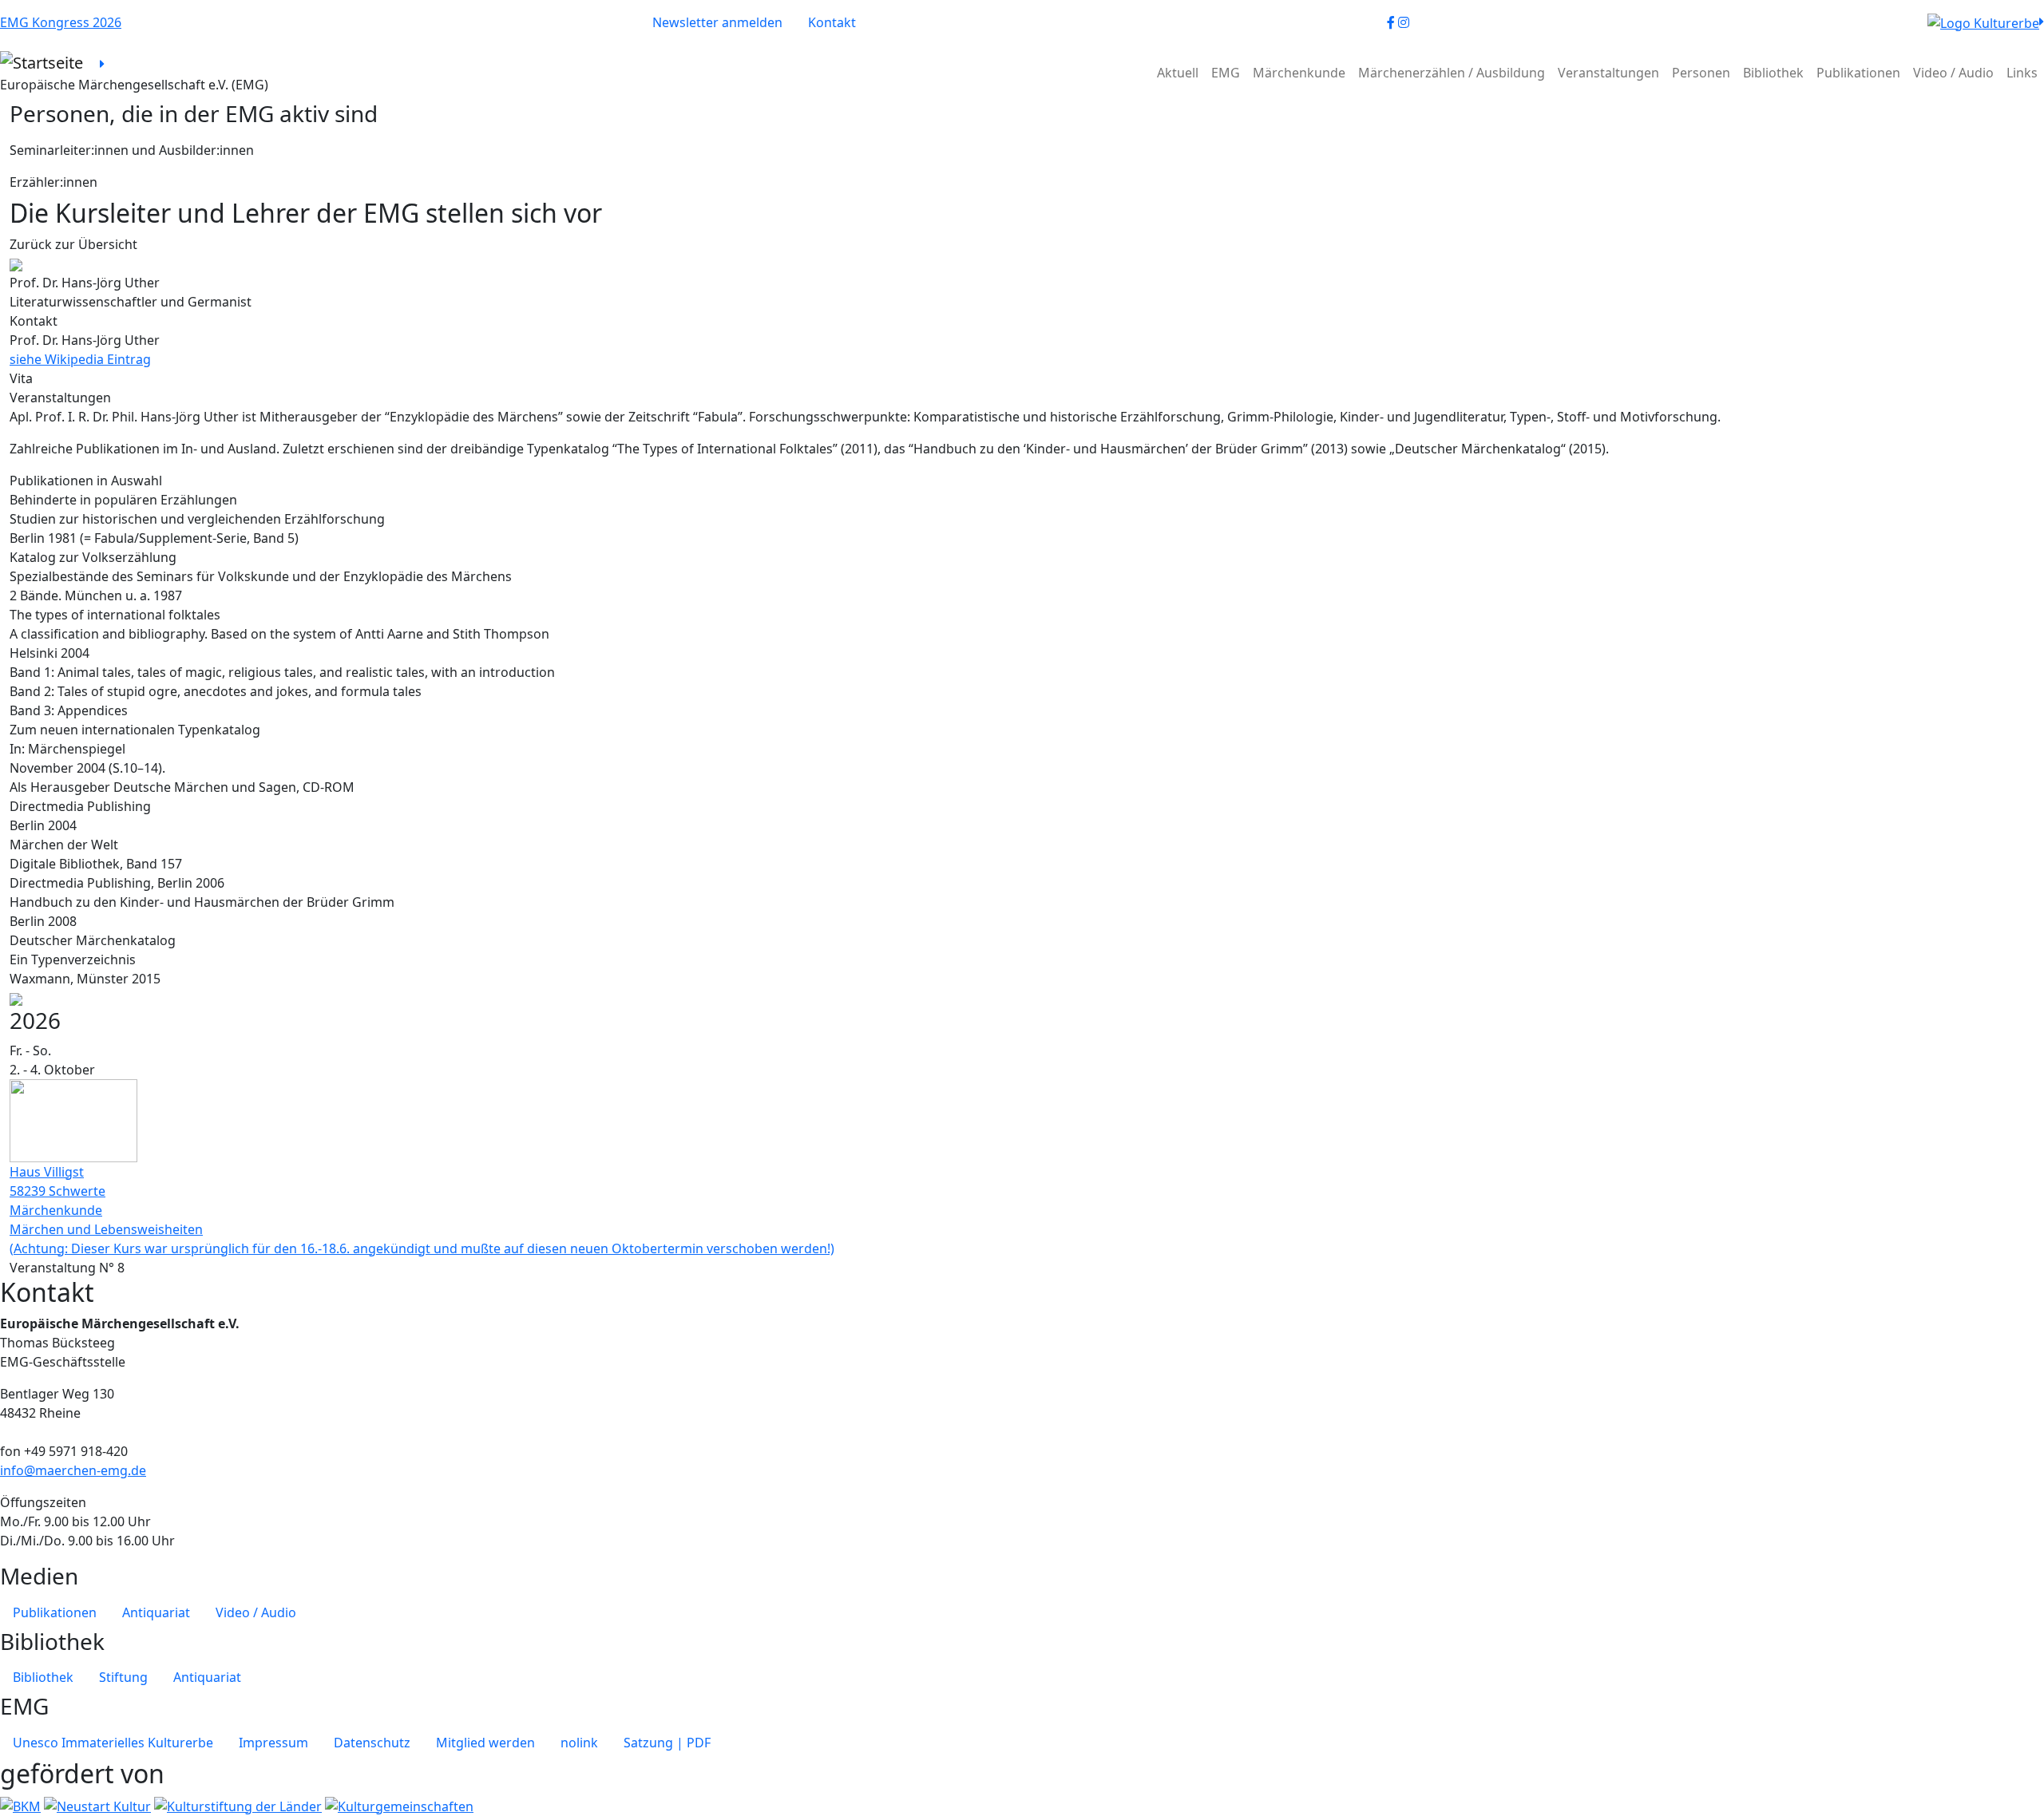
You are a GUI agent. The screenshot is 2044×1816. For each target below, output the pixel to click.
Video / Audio (1953, 73)
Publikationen (1858, 73)
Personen (1701, 73)
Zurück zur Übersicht (73, 244)
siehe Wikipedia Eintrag (80, 359)
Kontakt (832, 22)
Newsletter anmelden (717, 22)
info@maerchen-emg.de (73, 1470)
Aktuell (1178, 73)
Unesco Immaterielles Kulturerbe (113, 1743)
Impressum (273, 1743)
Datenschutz (372, 1743)
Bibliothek (1773, 73)
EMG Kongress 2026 (61, 22)
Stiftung (123, 1677)
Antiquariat (156, 1612)
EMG (1226, 73)
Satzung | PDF (667, 1743)
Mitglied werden (485, 1743)
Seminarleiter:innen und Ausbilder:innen (132, 150)
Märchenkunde (1299, 73)
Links (2022, 73)
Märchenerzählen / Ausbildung (1452, 73)
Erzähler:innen (53, 182)
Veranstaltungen (1608, 73)
